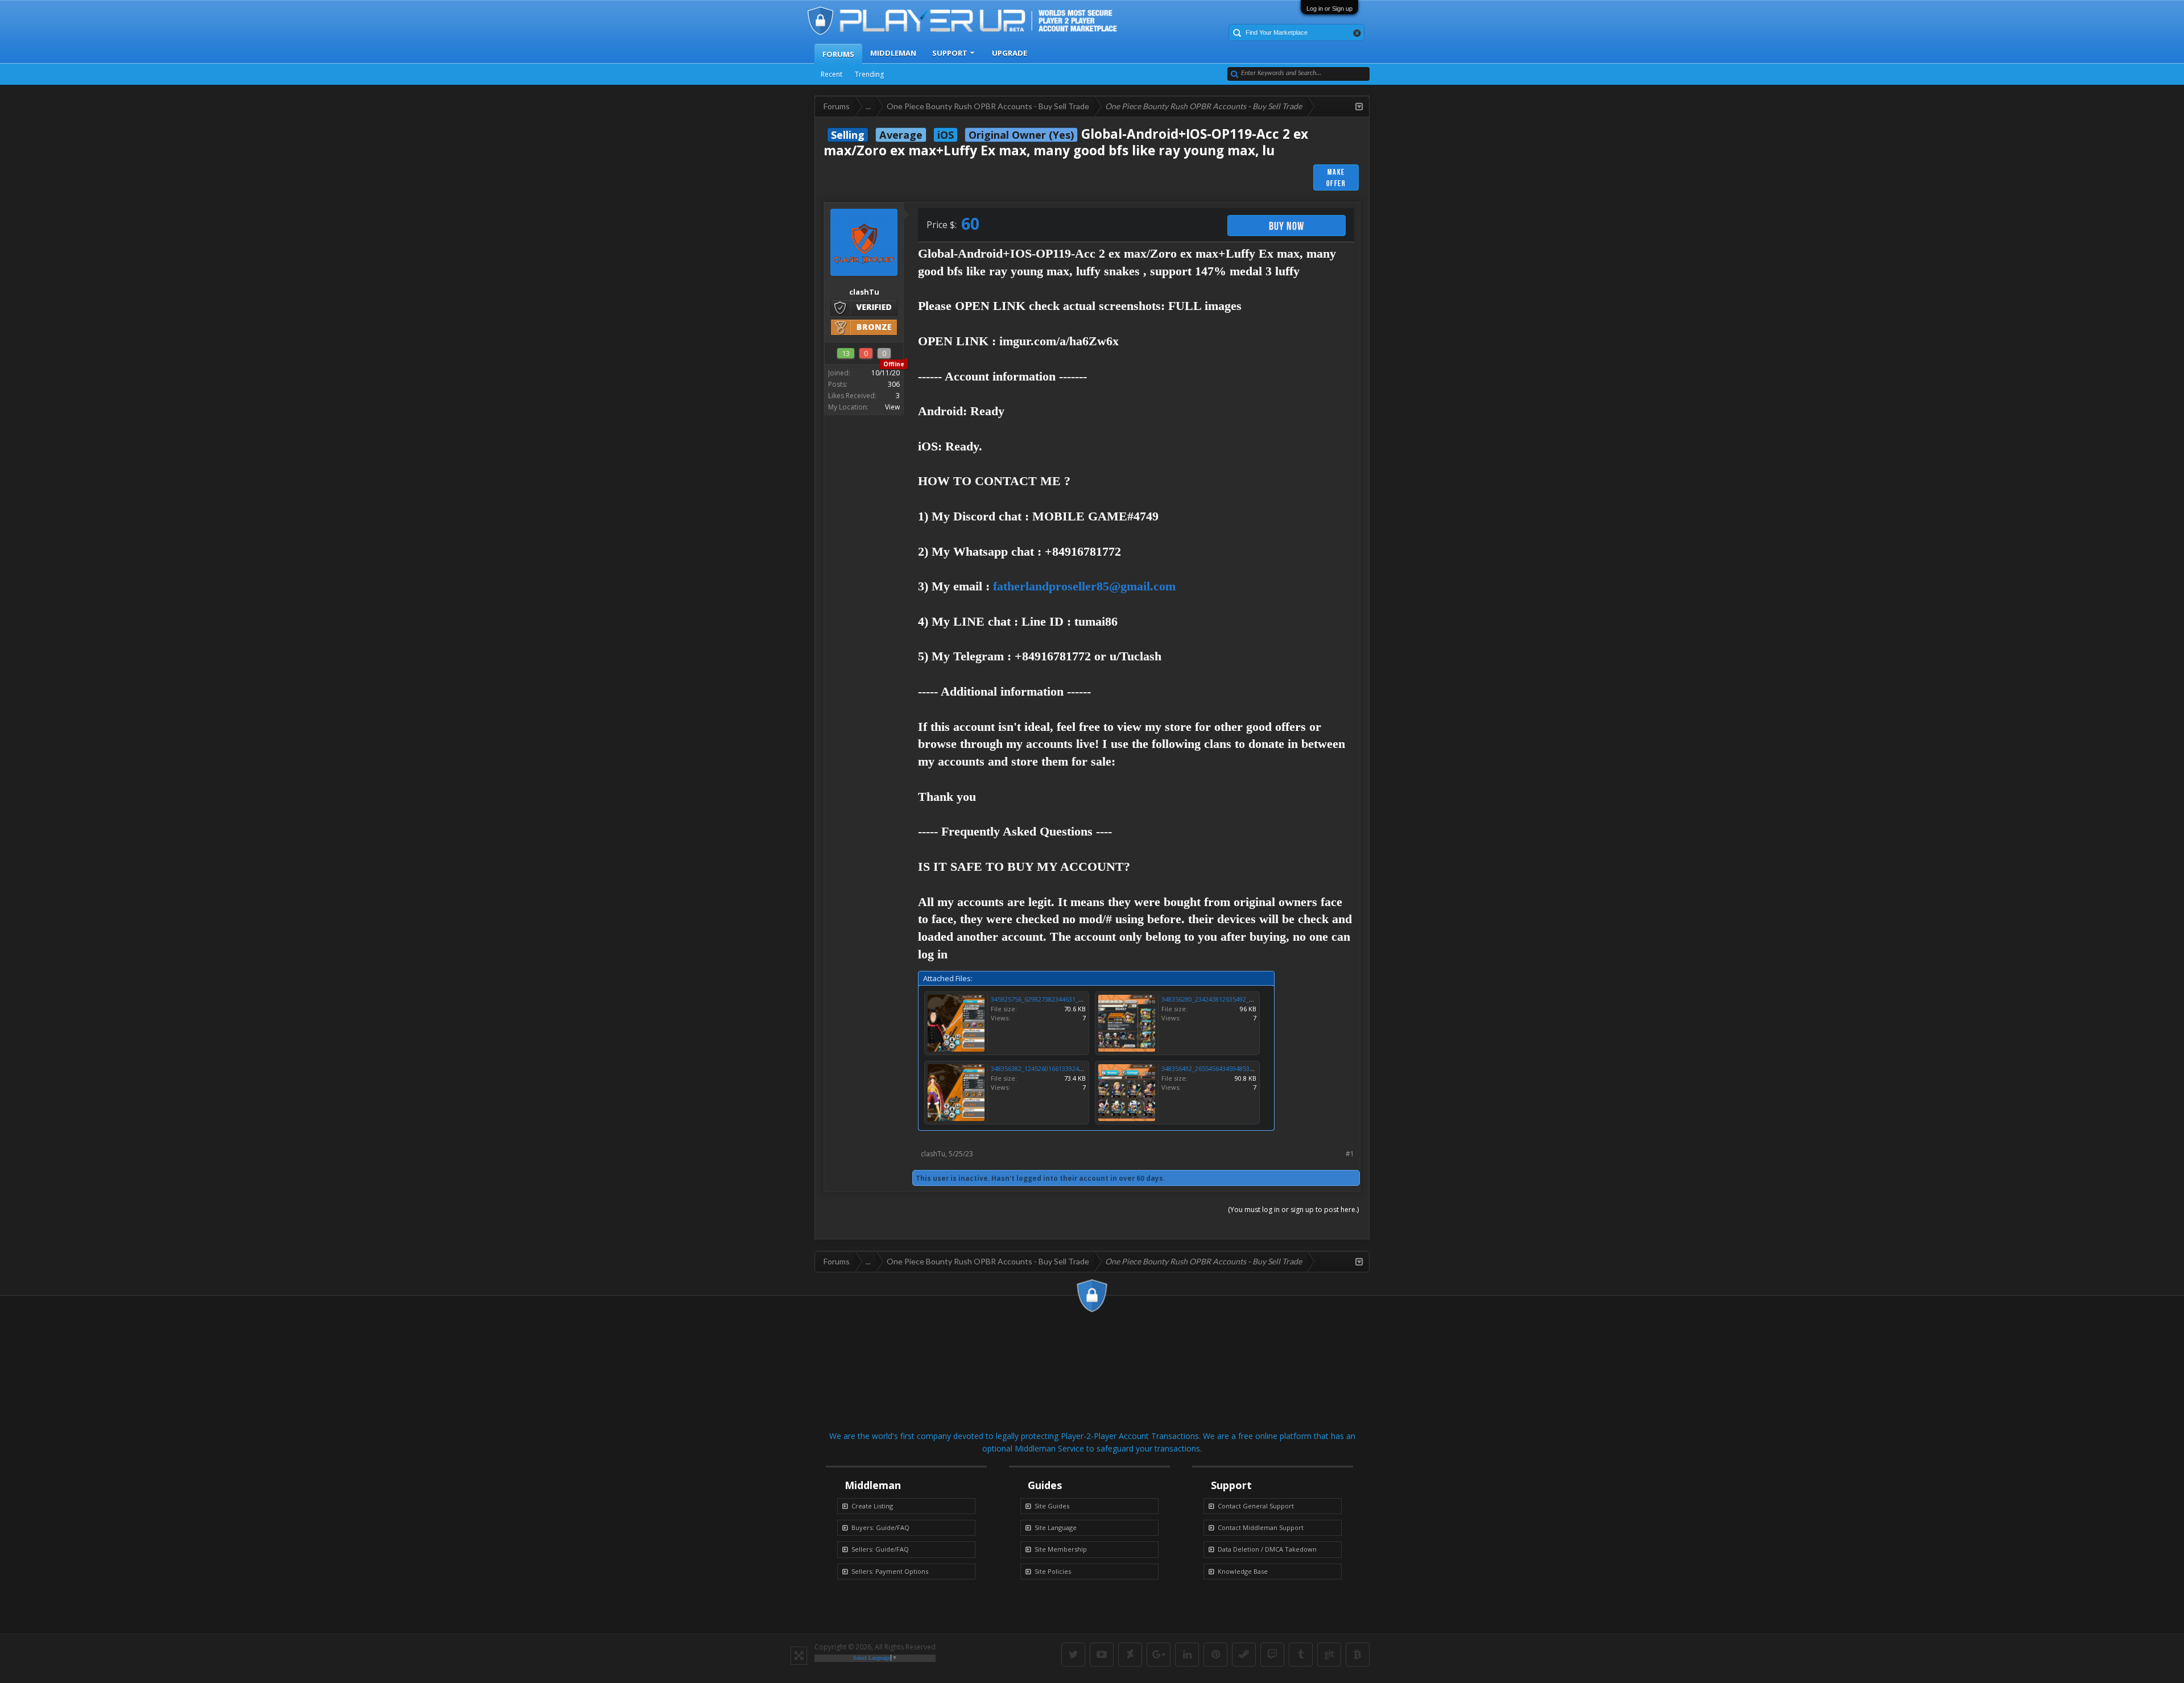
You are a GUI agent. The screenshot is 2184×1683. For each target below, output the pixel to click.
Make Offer (1336, 177)
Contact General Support (1256, 1506)
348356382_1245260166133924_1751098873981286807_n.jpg (1077, 1068)
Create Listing (872, 1506)
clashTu (933, 1154)
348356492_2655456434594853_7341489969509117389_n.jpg (1248, 1068)
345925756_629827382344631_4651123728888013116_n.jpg (1076, 999)
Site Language (1056, 1527)
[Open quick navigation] (1359, 106)
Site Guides (1052, 1506)
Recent (832, 74)
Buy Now (1287, 226)
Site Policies (1053, 1571)
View (892, 407)
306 (894, 384)
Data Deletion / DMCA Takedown (1267, 1549)
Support (950, 53)
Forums (838, 54)
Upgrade (1010, 53)
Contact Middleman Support (1261, 1527)
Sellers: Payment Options (890, 1571)
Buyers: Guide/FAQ (880, 1527)
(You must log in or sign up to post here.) (1293, 1209)
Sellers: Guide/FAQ (880, 1549)
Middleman (893, 53)
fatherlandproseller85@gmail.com (1084, 586)
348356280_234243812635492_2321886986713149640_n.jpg (1246, 999)
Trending (869, 74)
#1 (1350, 1154)
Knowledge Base (1243, 1571)
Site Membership (1061, 1549)
